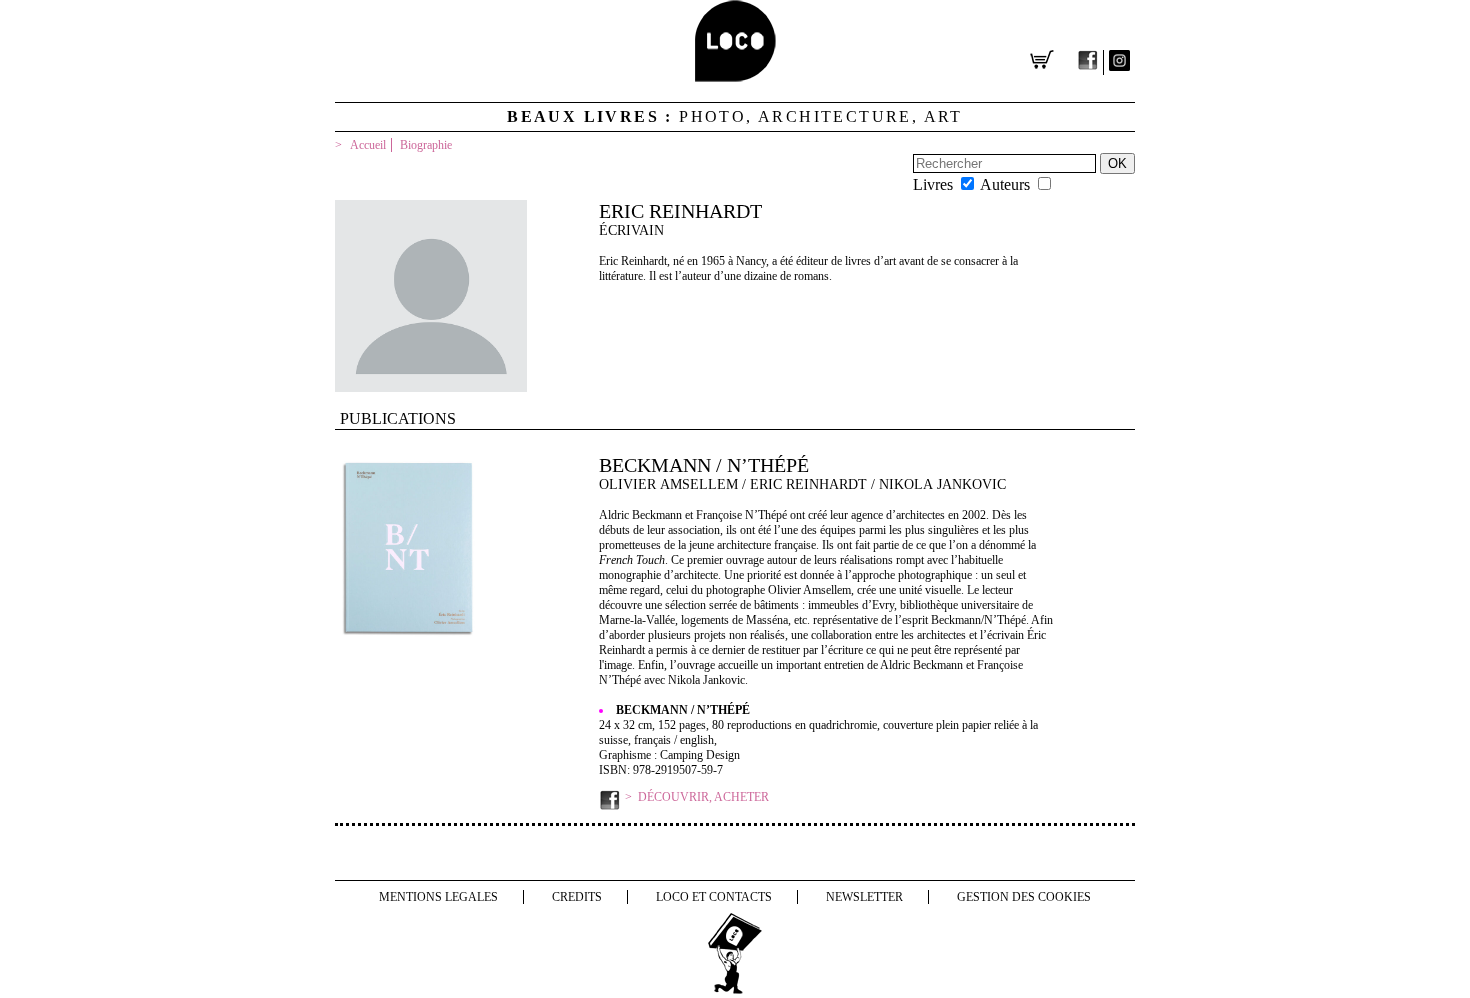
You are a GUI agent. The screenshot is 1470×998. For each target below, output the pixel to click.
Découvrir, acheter (703, 797)
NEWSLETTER (864, 897)
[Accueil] (735, 76)
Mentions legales (438, 897)
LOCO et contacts (714, 897)
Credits (577, 897)
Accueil (368, 145)
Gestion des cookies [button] (1024, 897)
